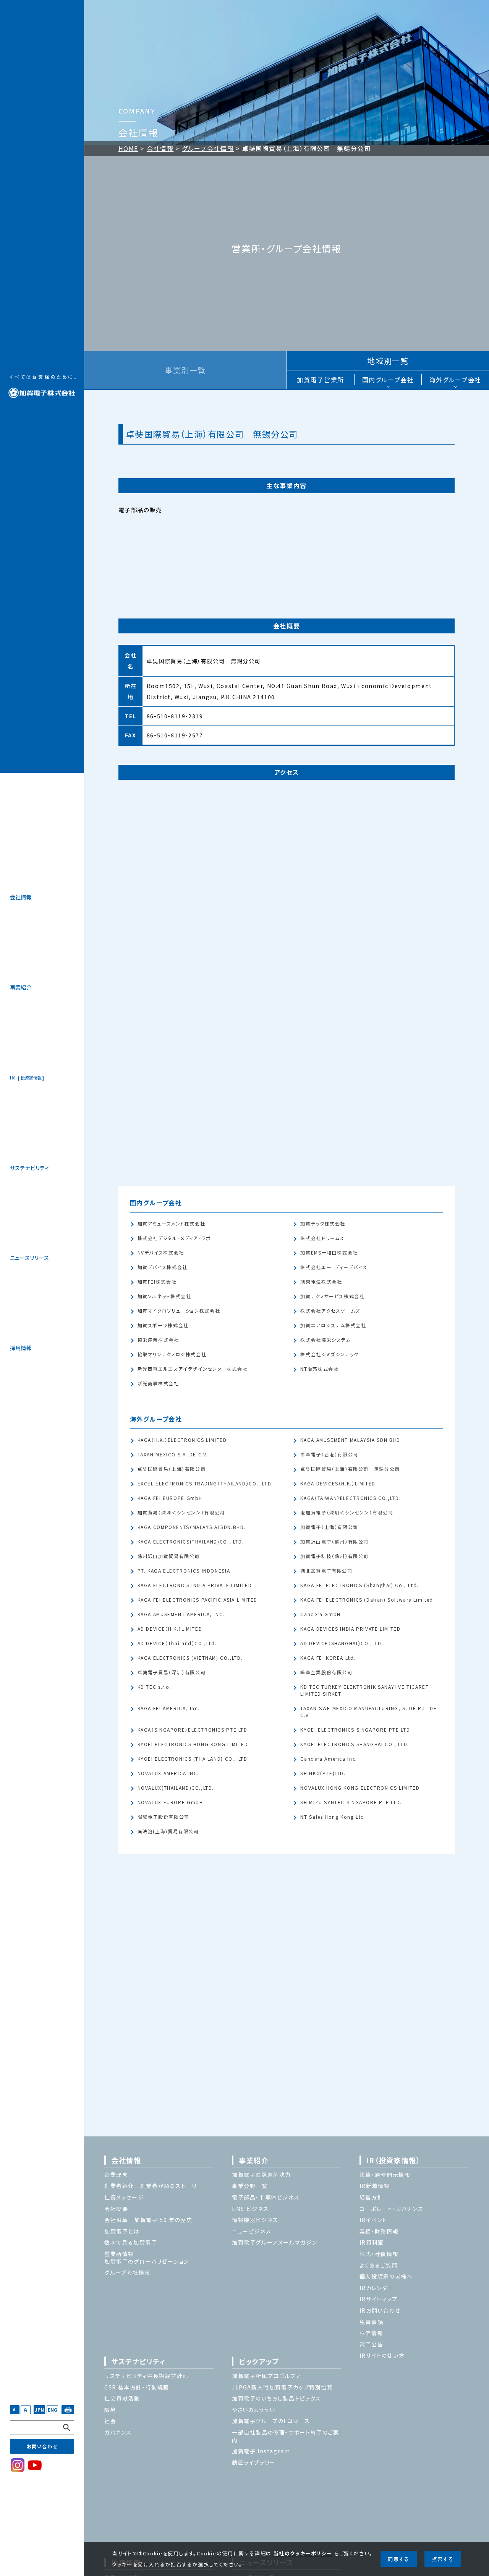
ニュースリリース (29, 1258)
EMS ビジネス (250, 2209)
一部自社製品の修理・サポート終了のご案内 (286, 2436)
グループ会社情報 (208, 148)
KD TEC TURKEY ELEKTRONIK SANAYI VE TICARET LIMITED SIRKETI (364, 1691)
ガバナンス (118, 2432)
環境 (110, 2410)
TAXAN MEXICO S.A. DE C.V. (173, 1455)
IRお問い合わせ (380, 2310)
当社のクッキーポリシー (303, 2553)
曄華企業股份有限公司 (326, 1673)
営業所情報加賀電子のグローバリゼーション (147, 2258)
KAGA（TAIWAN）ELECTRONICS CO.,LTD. (351, 1498)
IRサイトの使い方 (382, 2355)
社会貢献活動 (122, 2398)
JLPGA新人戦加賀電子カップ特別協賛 (283, 2387)
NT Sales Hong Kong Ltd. (333, 1817)
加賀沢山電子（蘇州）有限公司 (334, 1542)
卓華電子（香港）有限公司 (329, 1455)
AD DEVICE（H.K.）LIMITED (170, 1629)
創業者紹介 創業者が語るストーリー (154, 2186)
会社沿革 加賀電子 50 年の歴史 (148, 2220)
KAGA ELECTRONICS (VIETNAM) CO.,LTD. (190, 1658)
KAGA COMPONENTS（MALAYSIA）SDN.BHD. (192, 1527)
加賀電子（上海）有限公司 (329, 1527)
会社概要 (116, 2209)
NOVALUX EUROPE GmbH (170, 1803)
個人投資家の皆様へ (386, 2276)
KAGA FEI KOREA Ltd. (328, 1658)
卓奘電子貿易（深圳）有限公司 (172, 1673)
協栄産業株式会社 (158, 1340)
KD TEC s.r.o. (155, 1687)
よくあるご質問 (379, 2265)
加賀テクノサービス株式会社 (332, 1296)
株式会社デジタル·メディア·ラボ (174, 1238)
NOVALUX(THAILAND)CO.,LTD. (176, 1788)
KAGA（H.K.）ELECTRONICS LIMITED (182, 1440)
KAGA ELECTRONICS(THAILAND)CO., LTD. (191, 1542)
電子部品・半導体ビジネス (266, 2197)
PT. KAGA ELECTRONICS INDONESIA (184, 1571)
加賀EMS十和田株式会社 (329, 1253)
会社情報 (21, 897)
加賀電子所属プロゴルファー (269, 2376)
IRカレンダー (376, 2288)
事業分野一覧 (250, 2186)
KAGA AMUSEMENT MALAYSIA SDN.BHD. (351, 1440)
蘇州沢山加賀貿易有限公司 (169, 1556)
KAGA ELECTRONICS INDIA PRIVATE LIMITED (195, 1585)
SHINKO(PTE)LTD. (323, 1773)
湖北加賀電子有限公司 (326, 1571)
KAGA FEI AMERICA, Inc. (169, 1708)
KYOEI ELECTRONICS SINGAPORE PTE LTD (355, 1730)
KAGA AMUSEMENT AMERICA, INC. (181, 1614)
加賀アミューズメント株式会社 (172, 1224)
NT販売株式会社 (319, 1369)
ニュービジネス (252, 2231)
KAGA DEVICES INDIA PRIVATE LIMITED (350, 1629)
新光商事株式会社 (158, 1384)
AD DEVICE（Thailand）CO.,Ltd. (177, 1643)
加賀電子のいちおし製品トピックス (276, 2398)
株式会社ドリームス (322, 1238)
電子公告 (371, 2344)
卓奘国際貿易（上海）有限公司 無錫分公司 (350, 1469)
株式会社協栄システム (325, 1340)
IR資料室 (372, 2242)
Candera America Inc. (329, 1759)
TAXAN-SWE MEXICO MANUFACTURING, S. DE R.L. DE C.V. (368, 1712)
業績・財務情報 (379, 2231)
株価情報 (371, 2333)
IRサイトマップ (379, 2299)
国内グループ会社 (388, 380)
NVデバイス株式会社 (161, 1253)
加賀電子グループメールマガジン (274, 2242)
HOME (128, 148)
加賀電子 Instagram (261, 2451)
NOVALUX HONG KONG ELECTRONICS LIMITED (360, 1788)
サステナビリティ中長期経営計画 (147, 2376)
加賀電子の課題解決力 (262, 2175)
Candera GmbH (320, 1614)
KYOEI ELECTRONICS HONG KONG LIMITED (193, 1744)
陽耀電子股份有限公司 (164, 1817)
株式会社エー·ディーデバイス (334, 1267)
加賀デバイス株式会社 (163, 1267)
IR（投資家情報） (393, 2160)
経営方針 (371, 2197)
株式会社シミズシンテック (329, 1355)
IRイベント (373, 2220)
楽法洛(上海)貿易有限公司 (168, 1832)
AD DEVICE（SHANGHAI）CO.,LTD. (342, 1643)
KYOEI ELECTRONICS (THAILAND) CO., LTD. (193, 1759)
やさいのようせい (254, 2410)
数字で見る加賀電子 (131, 2242)
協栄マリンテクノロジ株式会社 (172, 1355)
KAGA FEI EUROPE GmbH (170, 1498)
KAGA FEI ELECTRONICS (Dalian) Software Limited (367, 1600)
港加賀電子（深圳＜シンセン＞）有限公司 (347, 1513)
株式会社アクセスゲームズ (330, 1311)
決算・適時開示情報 (385, 2175)
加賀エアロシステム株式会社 (333, 1325)
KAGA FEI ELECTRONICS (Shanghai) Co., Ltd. (359, 1585)
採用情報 (21, 1348)
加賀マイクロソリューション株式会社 (179, 1311)
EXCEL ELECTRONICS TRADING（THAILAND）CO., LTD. (205, 1484)
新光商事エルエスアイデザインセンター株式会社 (193, 1369)
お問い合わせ (42, 2446)
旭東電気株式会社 (321, 1282)
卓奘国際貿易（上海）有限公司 (172, 1469)
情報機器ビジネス (255, 2220)
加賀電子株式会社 (42, 386)
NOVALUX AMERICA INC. (168, 1773)
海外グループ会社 (455, 380)
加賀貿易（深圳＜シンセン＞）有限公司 (181, 1513)
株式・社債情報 (379, 2254)
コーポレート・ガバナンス (391, 2209)
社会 (110, 2421)
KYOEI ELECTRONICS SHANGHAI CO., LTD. (355, 1744)
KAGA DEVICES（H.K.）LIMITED (338, 1484)
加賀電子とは (122, 2231)
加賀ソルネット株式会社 (164, 1296)
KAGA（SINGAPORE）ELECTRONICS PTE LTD (193, 1730)
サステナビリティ (29, 1168)
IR (26, 1077)
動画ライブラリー (254, 2462)
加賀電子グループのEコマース (271, 2421)
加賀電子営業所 (320, 380)
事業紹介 (21, 987)
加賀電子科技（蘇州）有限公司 (334, 1556)
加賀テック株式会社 (323, 1224)
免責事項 (371, 2322)
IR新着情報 (375, 2186)
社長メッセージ (124, 2197)
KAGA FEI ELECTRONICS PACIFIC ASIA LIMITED (198, 1600)
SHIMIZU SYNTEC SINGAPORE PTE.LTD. (351, 1803)
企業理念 (116, 2175)
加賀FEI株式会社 (157, 1282)
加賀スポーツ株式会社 (163, 1325)
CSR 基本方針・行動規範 (137, 2387)
